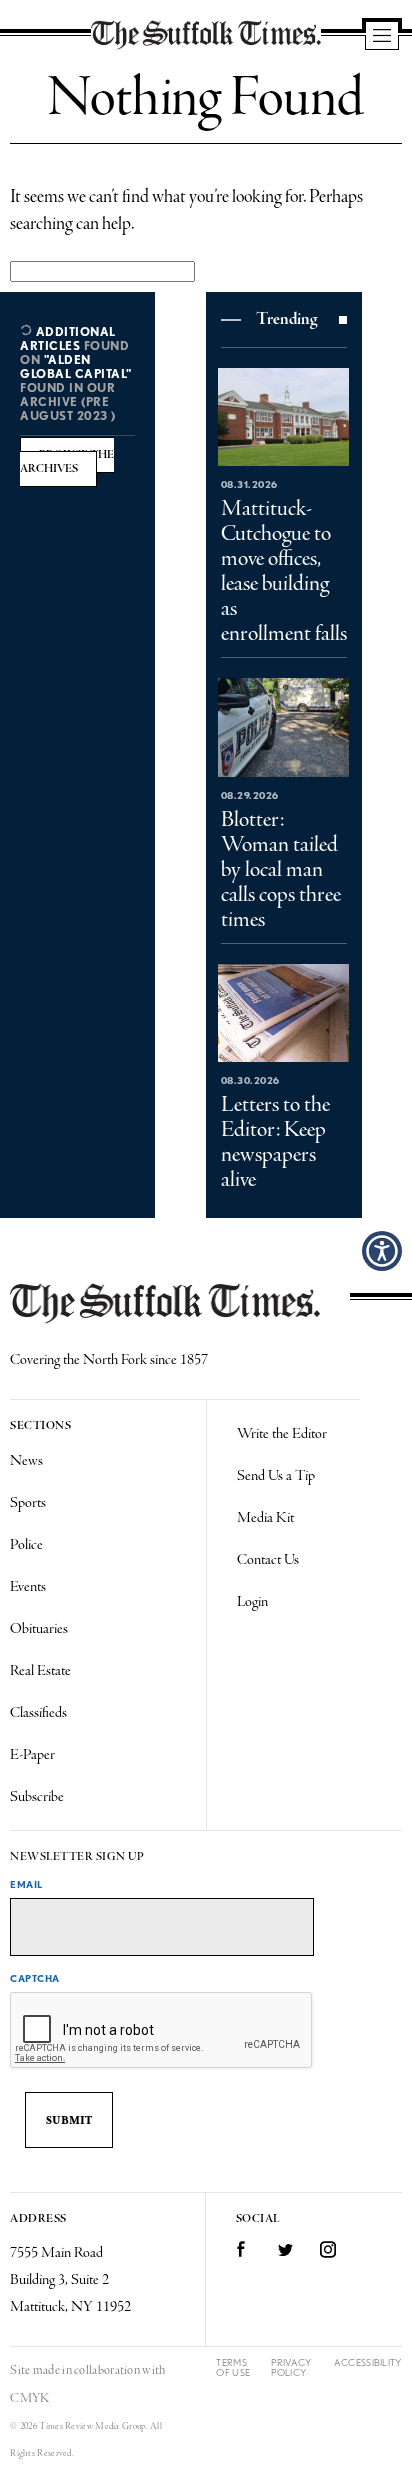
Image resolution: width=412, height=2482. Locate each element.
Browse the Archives (67, 462)
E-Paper (32, 1755)
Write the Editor (282, 1434)
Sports (28, 1503)
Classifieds (38, 1713)
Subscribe (37, 1797)
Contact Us (268, 1560)
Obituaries (39, 1629)
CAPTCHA (35, 1978)
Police (26, 1545)
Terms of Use (233, 2367)
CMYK (29, 2398)
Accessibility (368, 2362)
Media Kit (265, 1518)
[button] (382, 1251)
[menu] (382, 37)
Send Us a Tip (276, 1476)
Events (28, 1587)
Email (26, 1884)
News (26, 1461)
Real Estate (40, 1671)
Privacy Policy (291, 2367)
